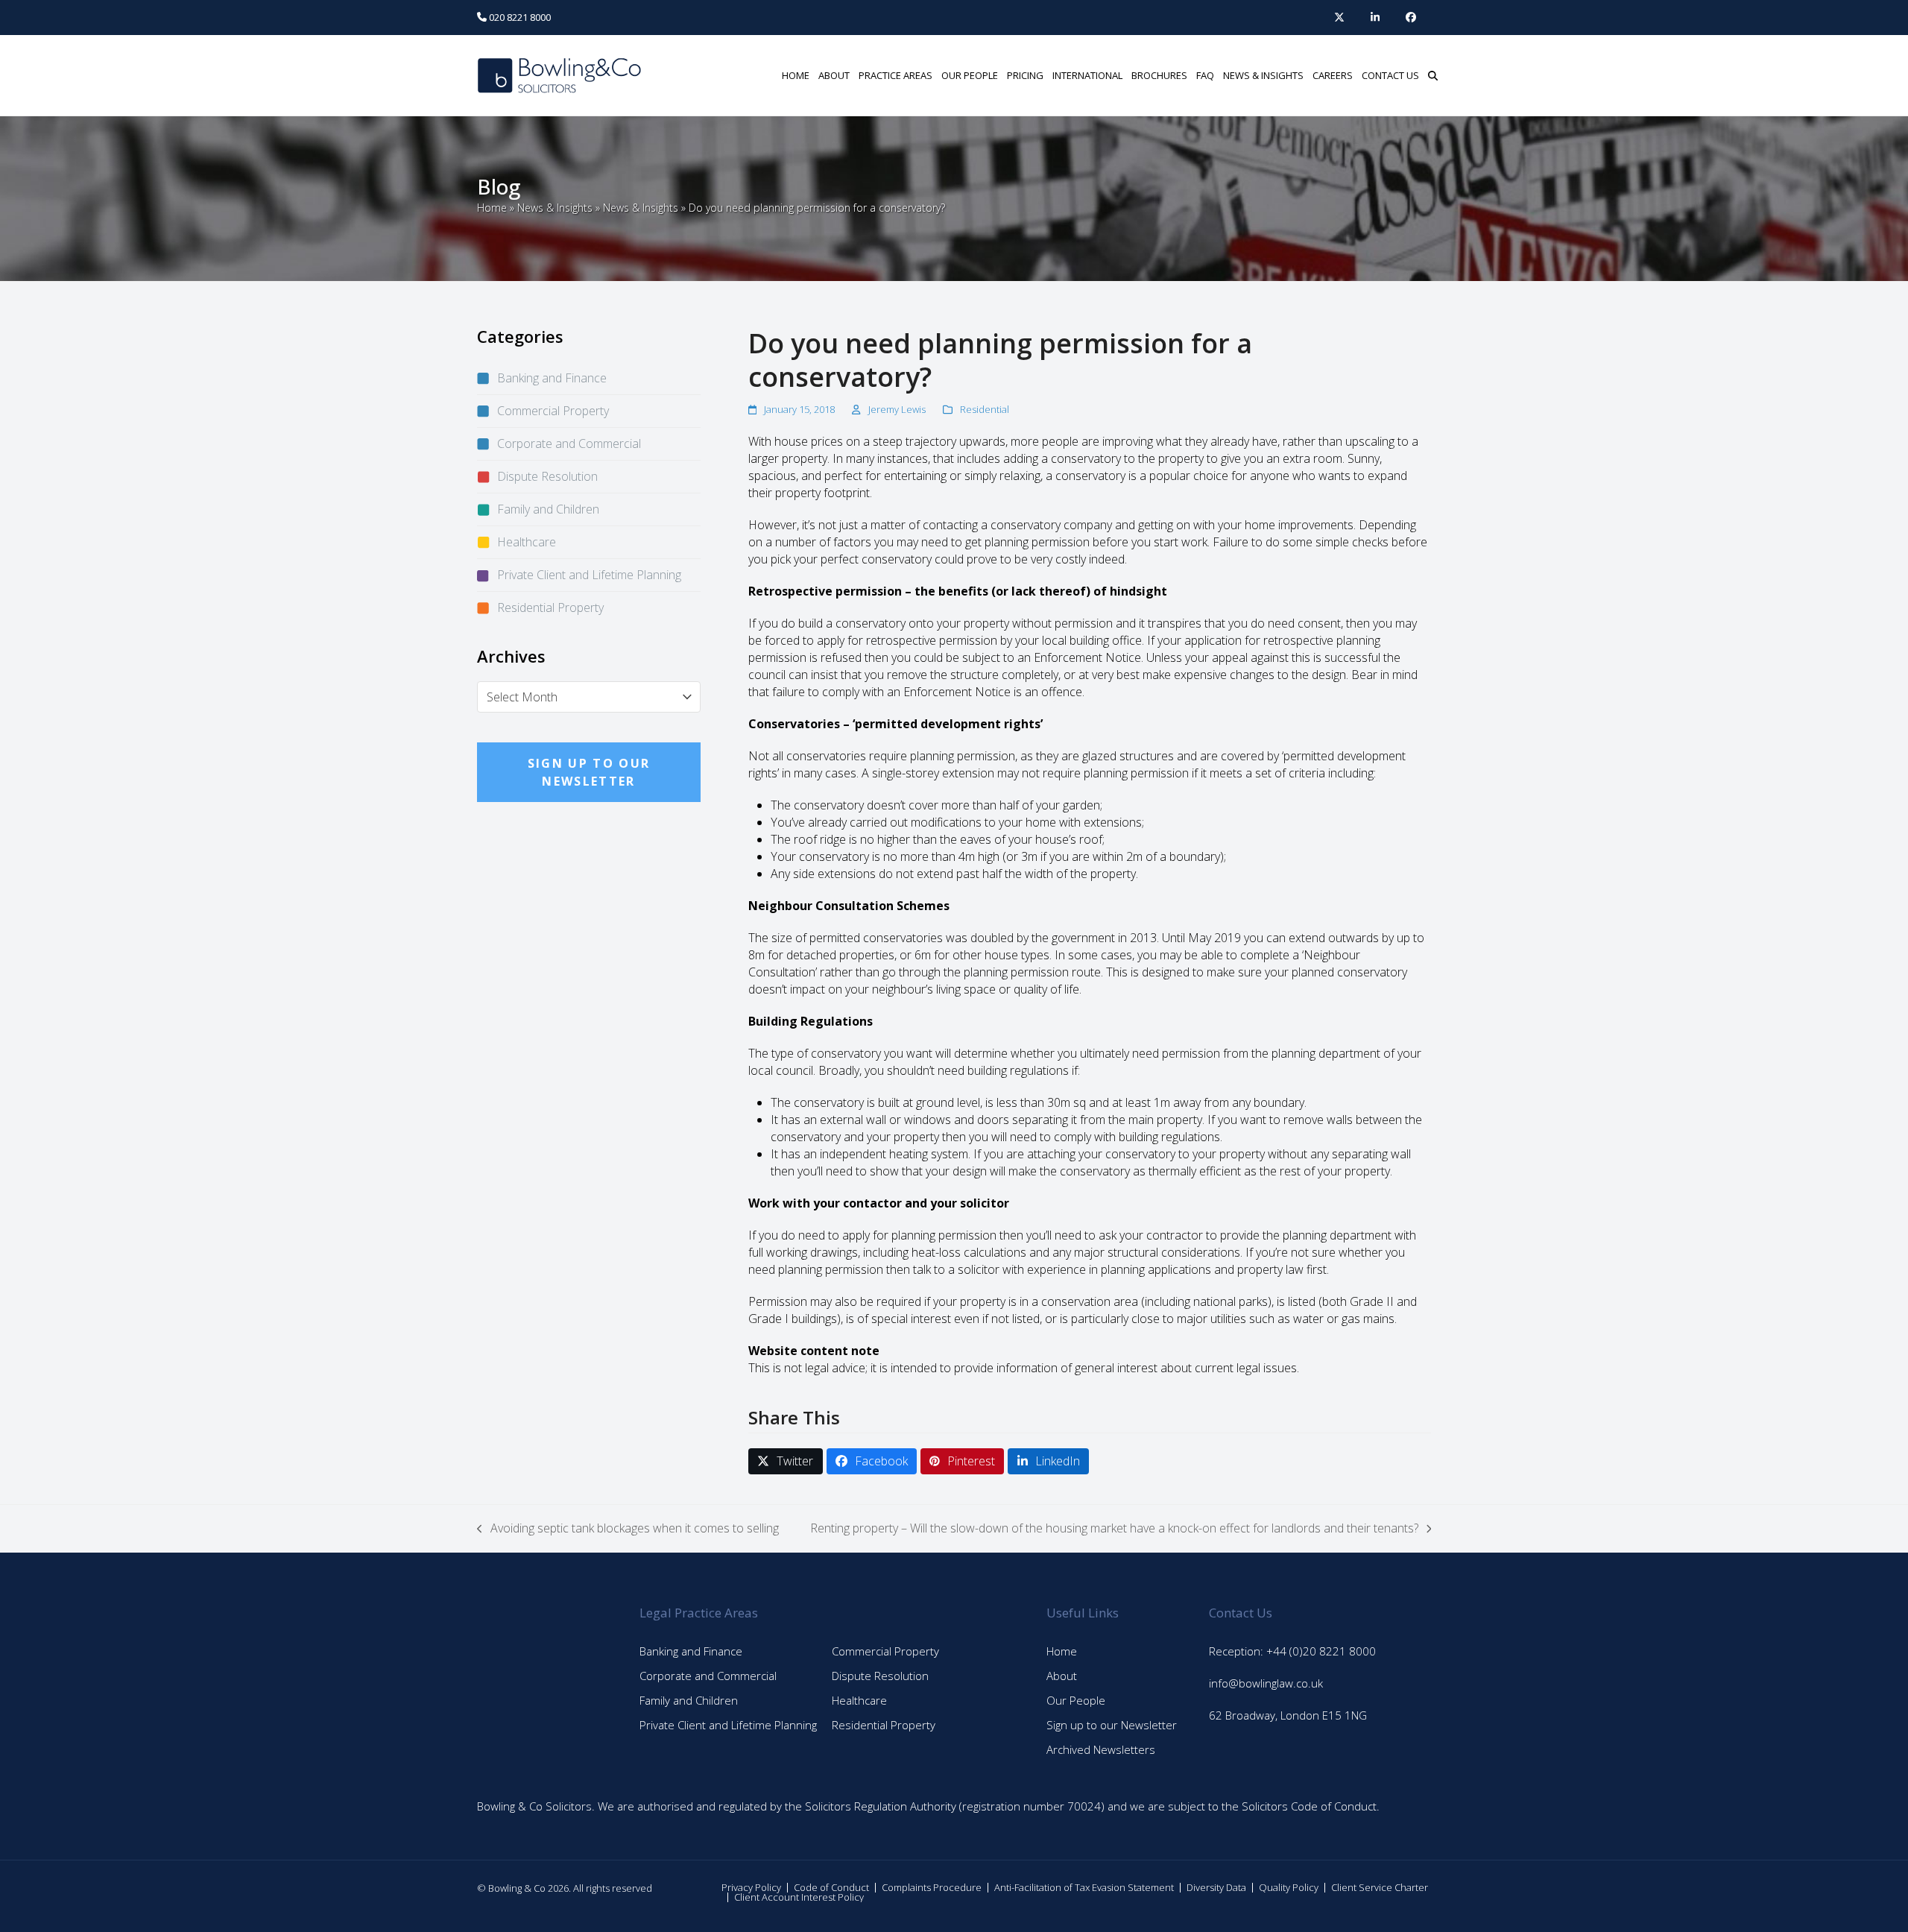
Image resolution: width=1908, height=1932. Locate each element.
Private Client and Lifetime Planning (589, 575)
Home (492, 208)
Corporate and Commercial (569, 443)
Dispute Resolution (547, 476)
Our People (1076, 1700)
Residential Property (550, 607)
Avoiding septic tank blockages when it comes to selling (628, 1528)
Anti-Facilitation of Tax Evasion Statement (1084, 1887)
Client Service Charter (1380, 1887)
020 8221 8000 (519, 17)
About (1062, 1676)
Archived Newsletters (1101, 1749)
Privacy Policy (751, 1887)
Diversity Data (1216, 1887)
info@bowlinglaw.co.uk (1266, 1683)
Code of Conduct (831, 1887)
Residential (985, 409)
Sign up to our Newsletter (1112, 1725)
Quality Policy (1289, 1887)
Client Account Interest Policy (799, 1897)
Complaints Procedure (932, 1887)
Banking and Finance (552, 378)
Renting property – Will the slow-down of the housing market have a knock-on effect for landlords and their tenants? (1114, 1528)
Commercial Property (553, 411)
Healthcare (527, 542)
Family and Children (548, 509)
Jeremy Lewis (897, 409)
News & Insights (555, 208)
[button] (1433, 75)
